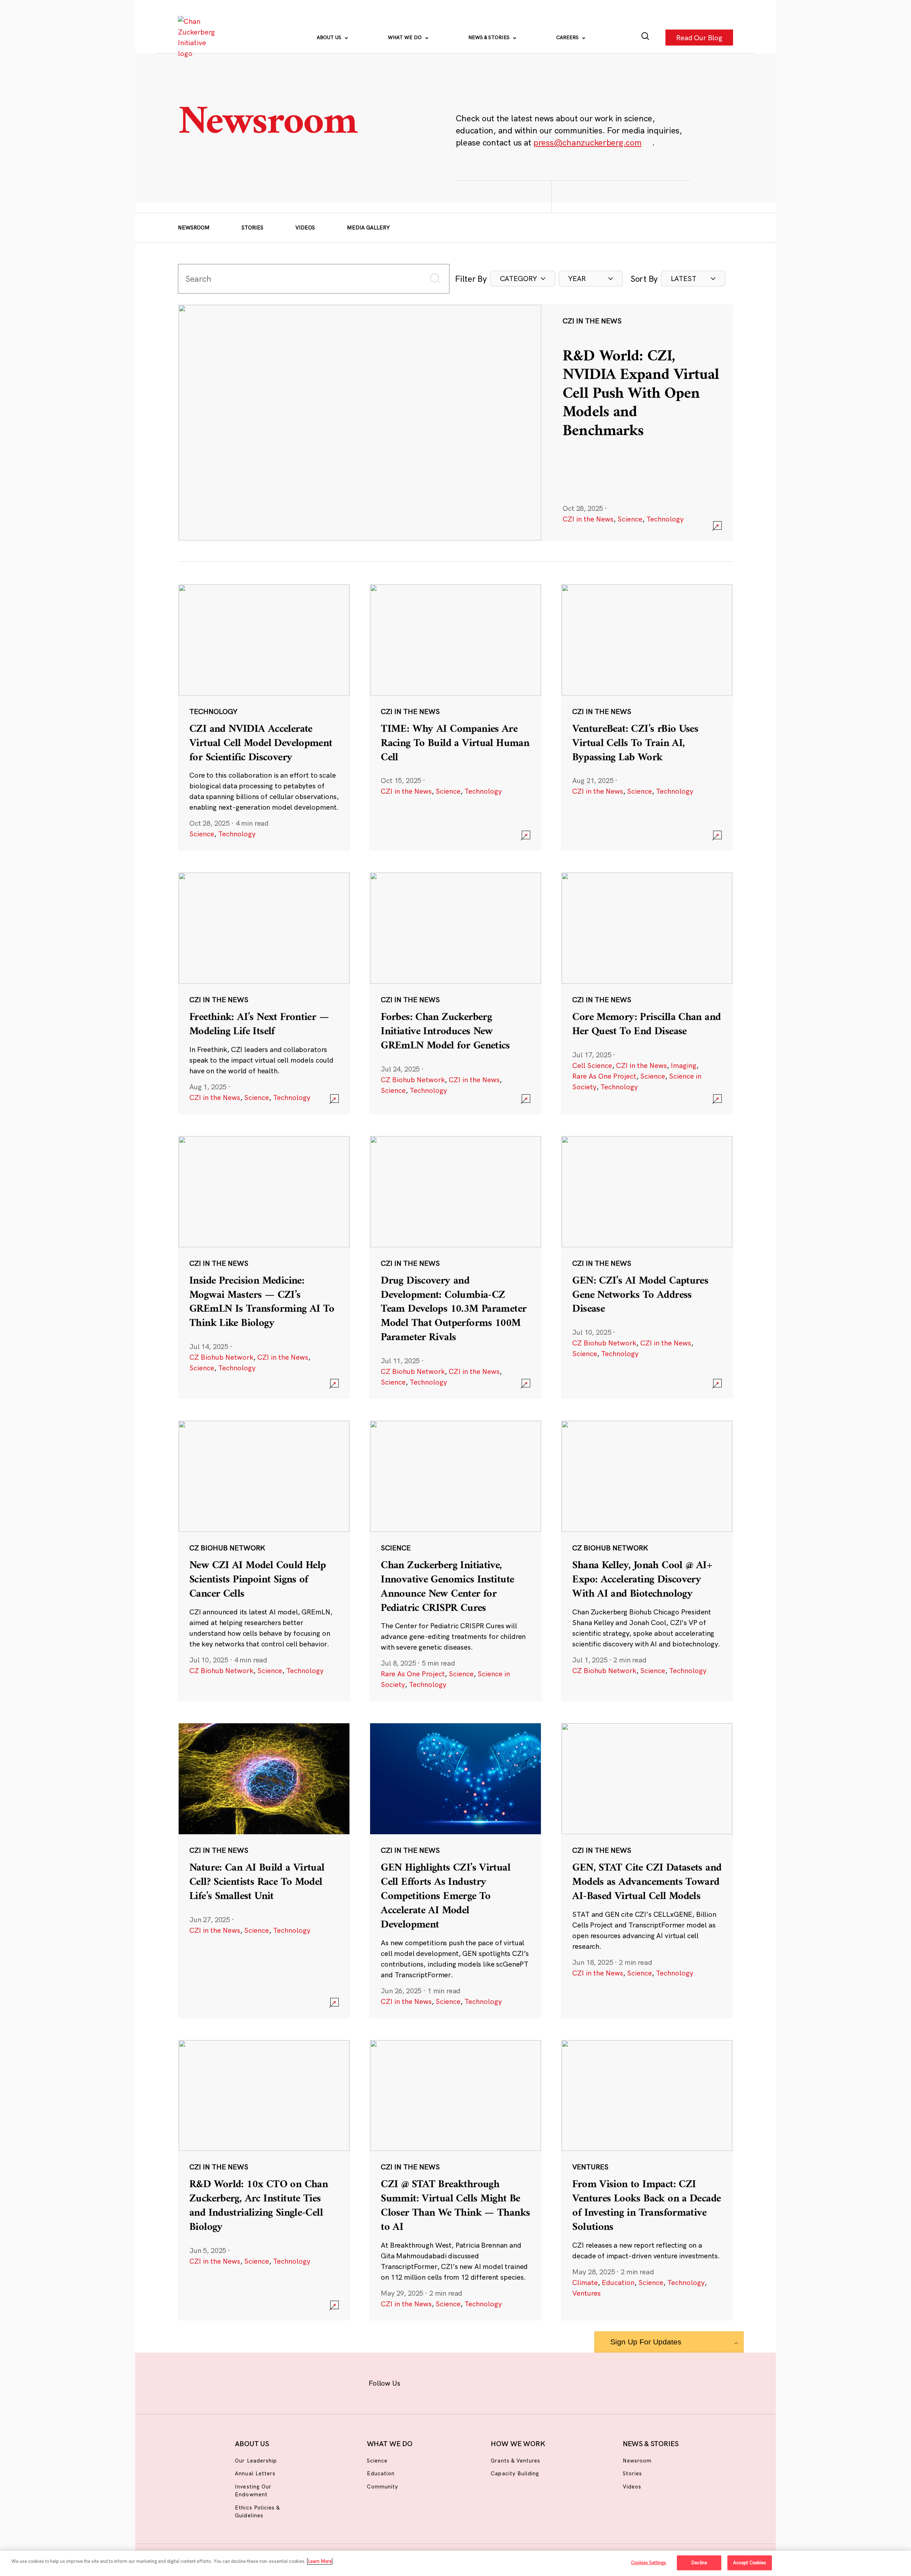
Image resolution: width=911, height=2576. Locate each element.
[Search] (645, 38)
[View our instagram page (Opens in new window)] (442, 2382)
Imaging (684, 1065)
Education (618, 2282)
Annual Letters (255, 2473)
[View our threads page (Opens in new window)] (465, 2382)
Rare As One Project (604, 1076)
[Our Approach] (198, 37)
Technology (665, 519)
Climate (585, 2282)
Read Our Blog (699, 37)
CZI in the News (588, 519)
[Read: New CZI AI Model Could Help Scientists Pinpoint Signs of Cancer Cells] (264, 1561)
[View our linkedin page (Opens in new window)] (488, 2382)
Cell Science (592, 1065)
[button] (523, 279)
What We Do (406, 37)
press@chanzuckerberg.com (588, 142)
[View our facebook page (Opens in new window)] (419, 2382)
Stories (252, 228)
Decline (699, 2562)
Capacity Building (515, 2473)
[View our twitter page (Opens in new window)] (511, 2382)
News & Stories (490, 37)
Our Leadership (256, 2461)
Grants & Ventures (515, 2461)
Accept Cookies (750, 2562)
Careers (568, 37)
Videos (305, 228)
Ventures (586, 2293)
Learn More (320, 2561)
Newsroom (194, 228)
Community (383, 2487)
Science (630, 519)
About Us (330, 37)
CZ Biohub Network (413, 1080)
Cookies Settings (649, 2562)
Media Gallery (368, 228)
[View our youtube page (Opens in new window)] (534, 2382)
